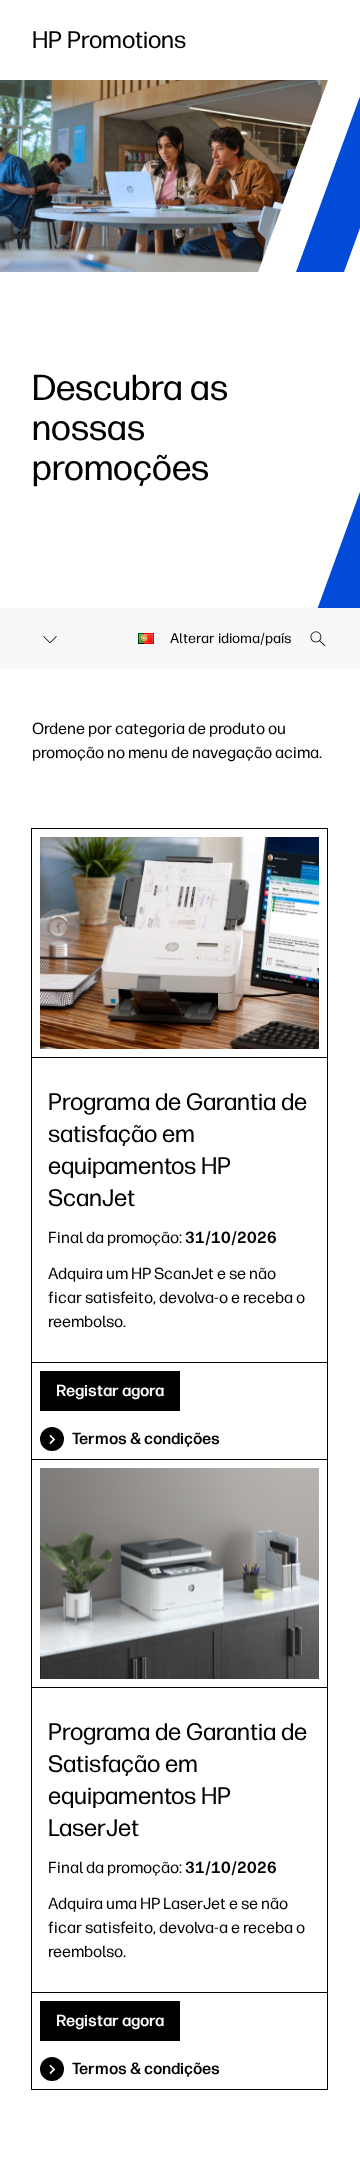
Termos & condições (146, 1438)
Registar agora (110, 1390)
